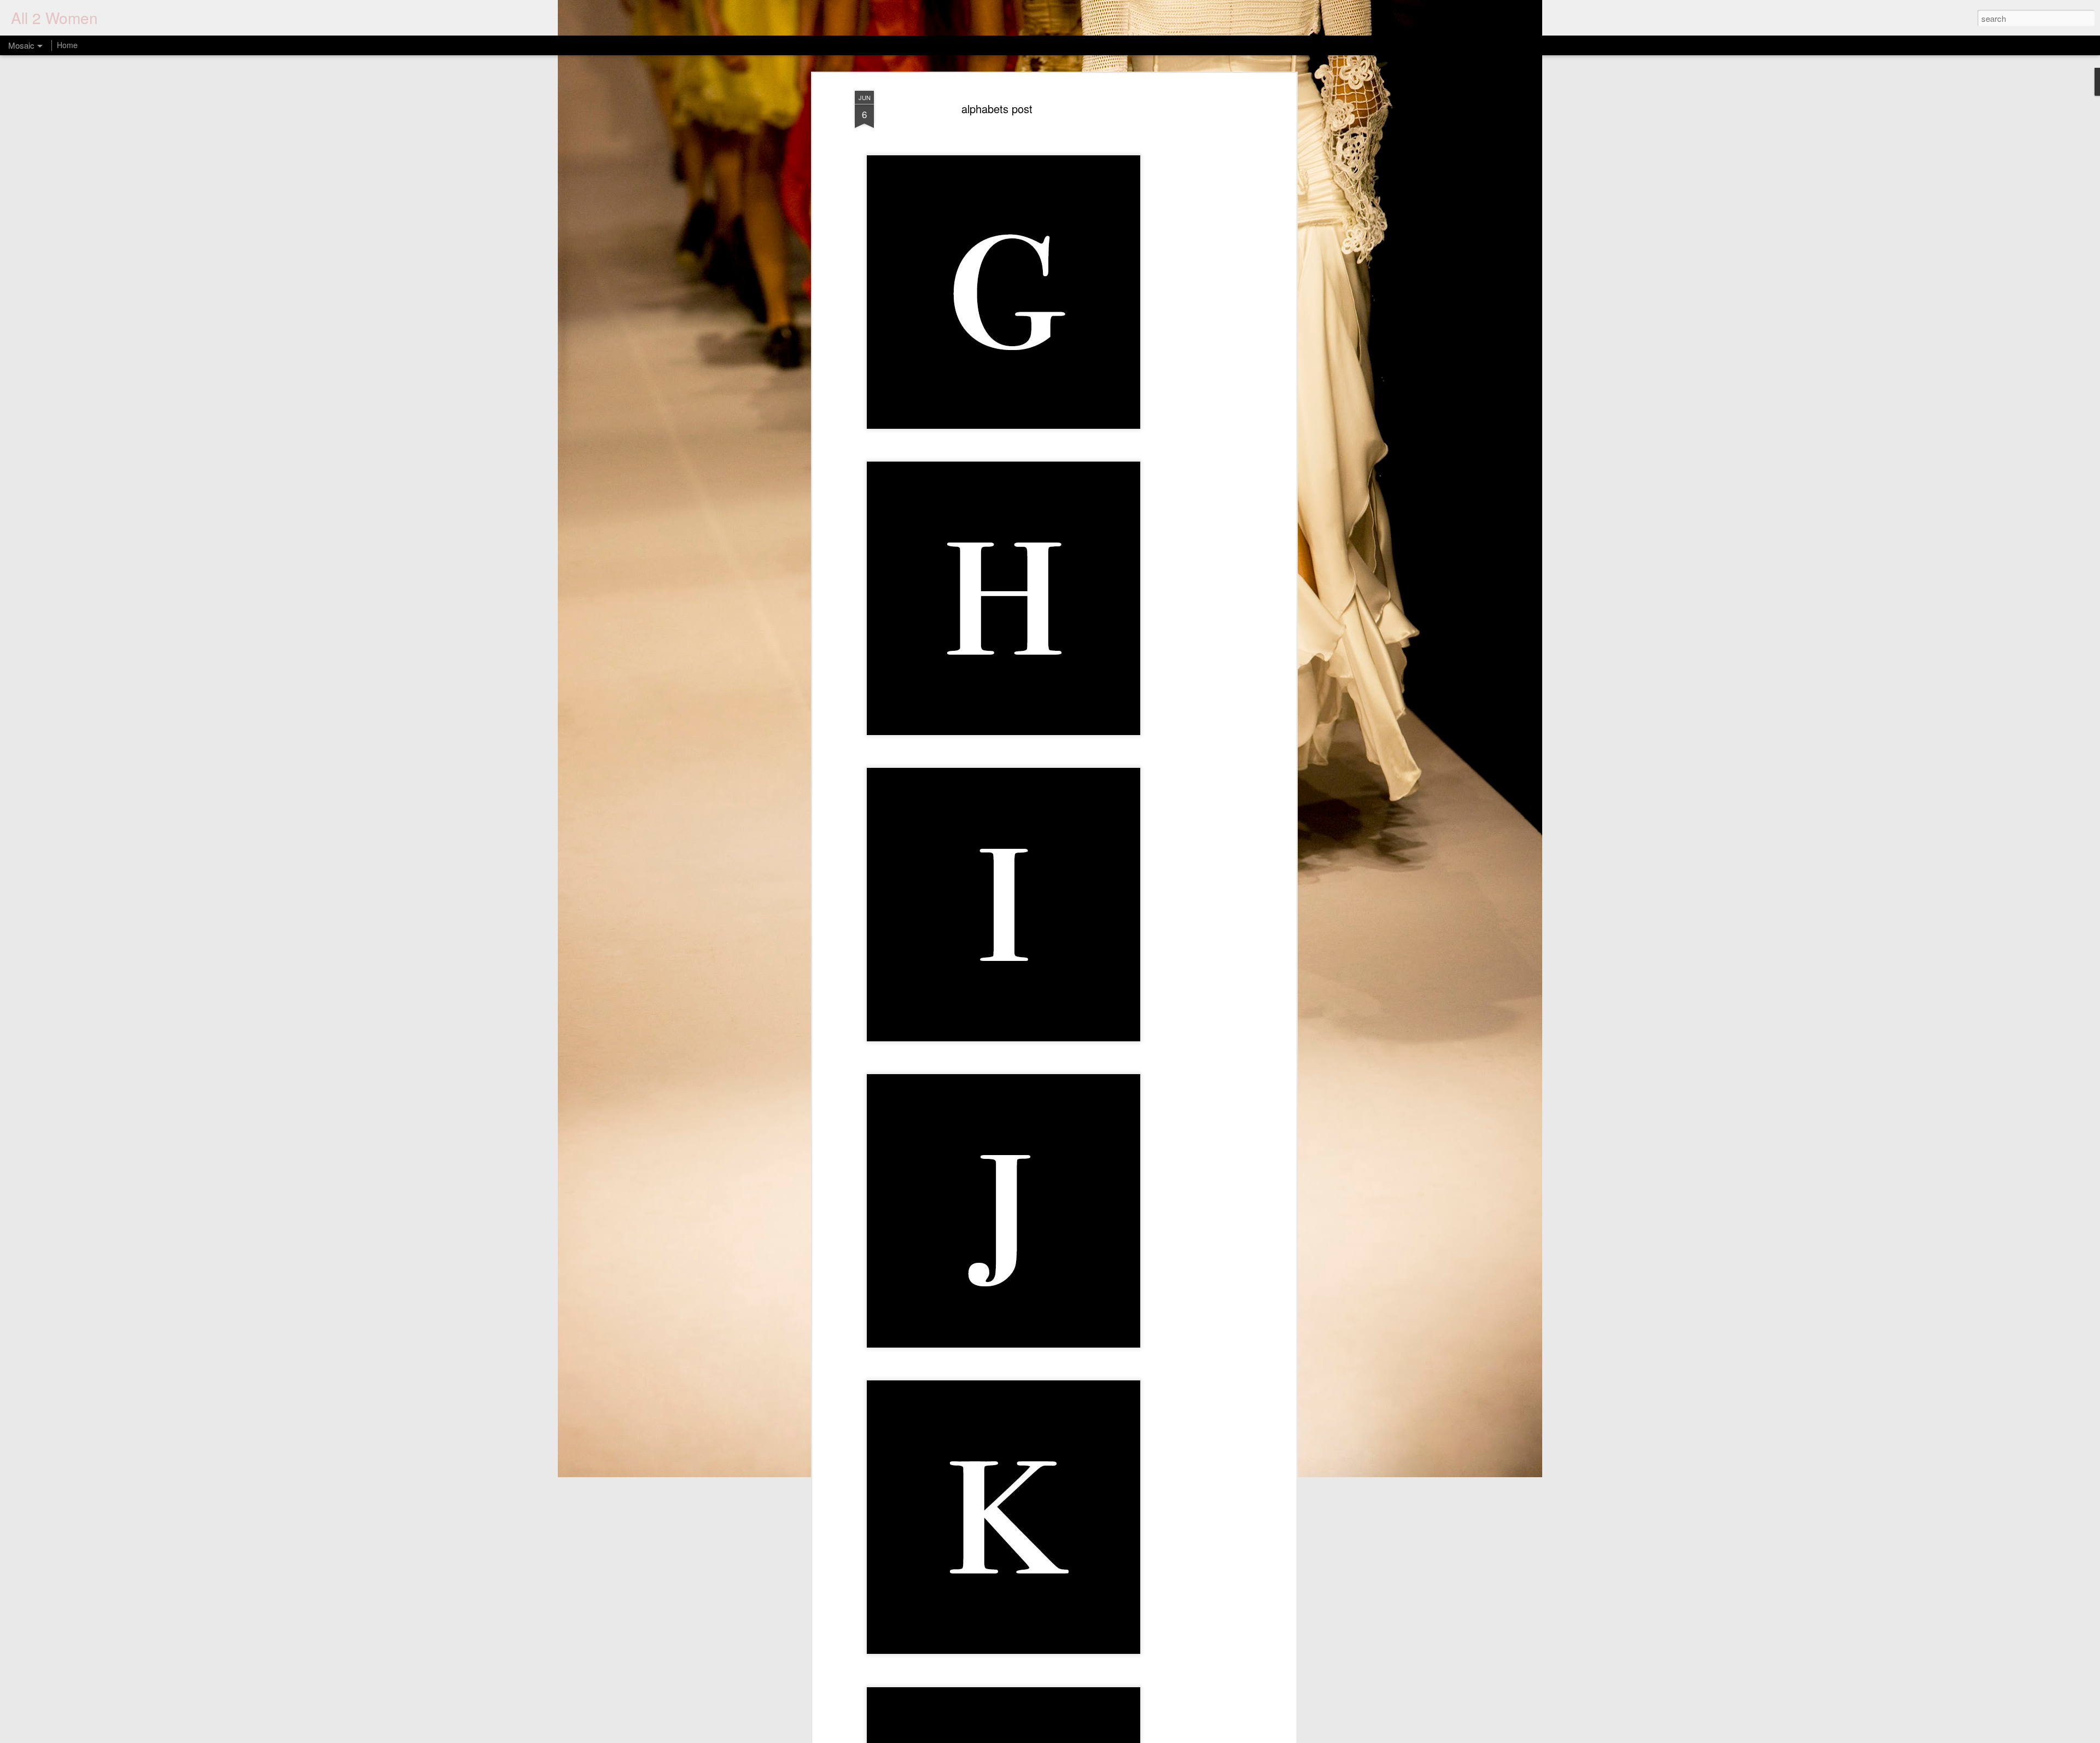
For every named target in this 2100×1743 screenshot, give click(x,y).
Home (67, 45)
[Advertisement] (1199, 258)
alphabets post (997, 109)
